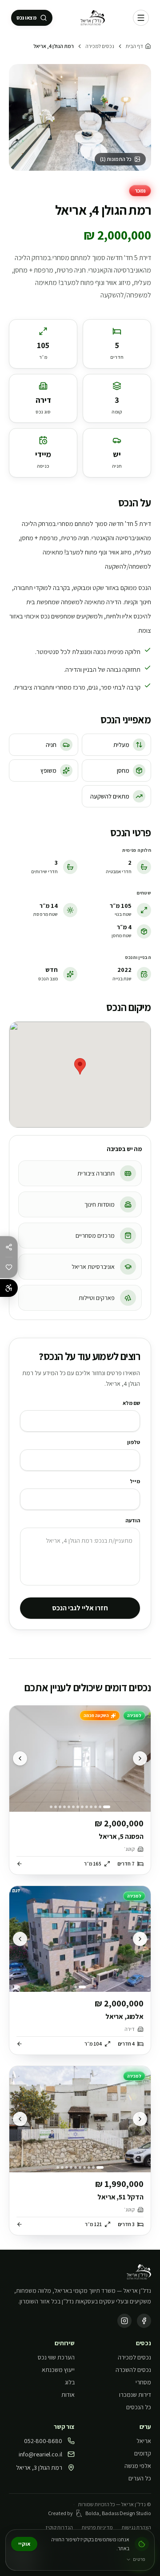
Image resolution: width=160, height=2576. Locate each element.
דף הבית (134, 46)
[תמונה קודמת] (140, 1758)
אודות (68, 2395)
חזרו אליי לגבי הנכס (80, 1608)
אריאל (144, 2441)
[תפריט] (141, 18)
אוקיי (24, 2544)
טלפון (134, 1442)
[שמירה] (9, 1267)
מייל (135, 1481)
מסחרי (143, 2382)
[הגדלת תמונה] (80, 117)
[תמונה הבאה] (20, 1758)
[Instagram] (124, 2321)
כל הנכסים (139, 2407)
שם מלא (131, 1403)
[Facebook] (144, 2321)
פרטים (139, 2559)
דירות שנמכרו (135, 2395)
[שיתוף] (9, 1247)
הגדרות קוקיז (59, 2527)
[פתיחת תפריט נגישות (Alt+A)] (9, 1288)
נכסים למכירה (100, 46)
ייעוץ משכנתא (58, 2370)
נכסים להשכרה (133, 2370)
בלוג (70, 2382)
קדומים (143, 2453)
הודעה (133, 1520)
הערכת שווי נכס (56, 2357)
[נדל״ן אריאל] (93, 18)
